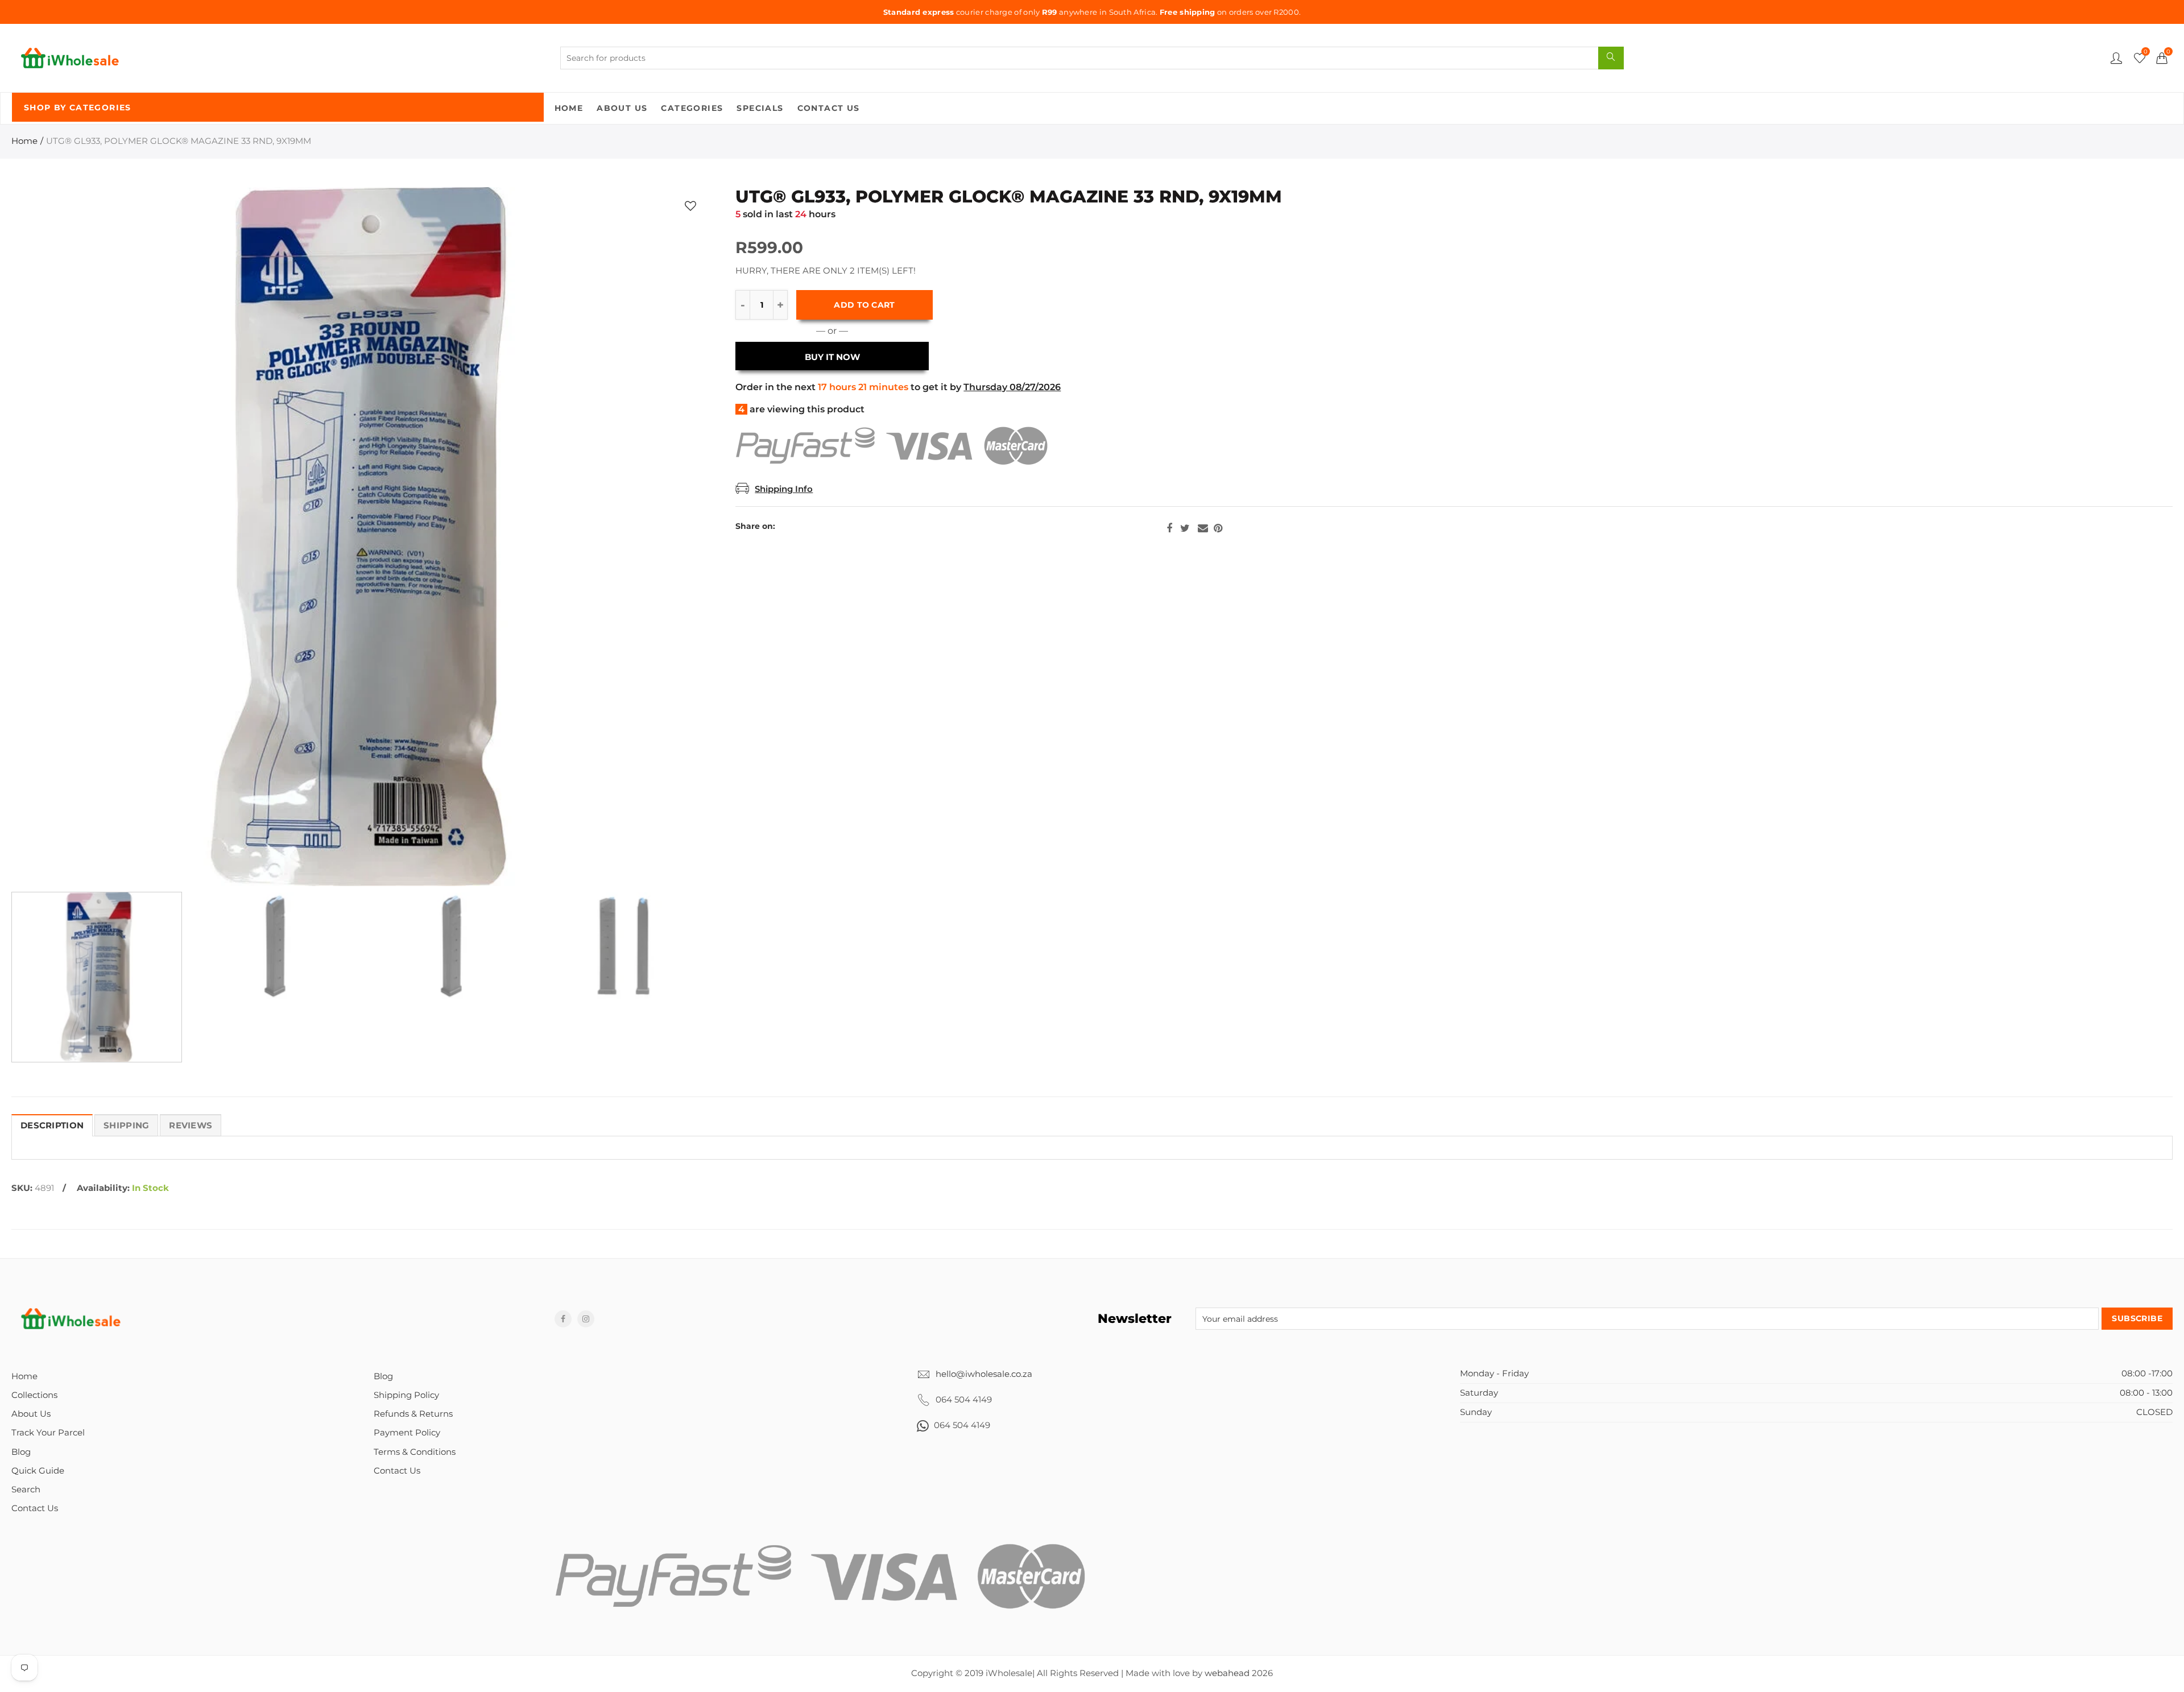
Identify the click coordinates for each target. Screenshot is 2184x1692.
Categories (692, 108)
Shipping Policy (406, 1395)
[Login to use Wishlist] (690, 206)
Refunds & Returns (413, 1414)
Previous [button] (42, 537)
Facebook (1169, 528)
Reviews (191, 1126)
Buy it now (832, 357)
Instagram (586, 1319)
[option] (361, 537)
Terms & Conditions (415, 1452)
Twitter (1185, 528)
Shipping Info (784, 489)
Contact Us (829, 108)
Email (1203, 528)
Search (26, 1490)
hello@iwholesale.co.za (984, 1374)
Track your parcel (48, 1433)
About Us (622, 108)
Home (569, 108)
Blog (21, 1452)
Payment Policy (407, 1433)
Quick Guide (38, 1471)
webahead (1227, 1673)
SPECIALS (760, 108)
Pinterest (1218, 528)
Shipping (126, 1126)
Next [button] (680, 537)
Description (52, 1126)
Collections (34, 1395)
